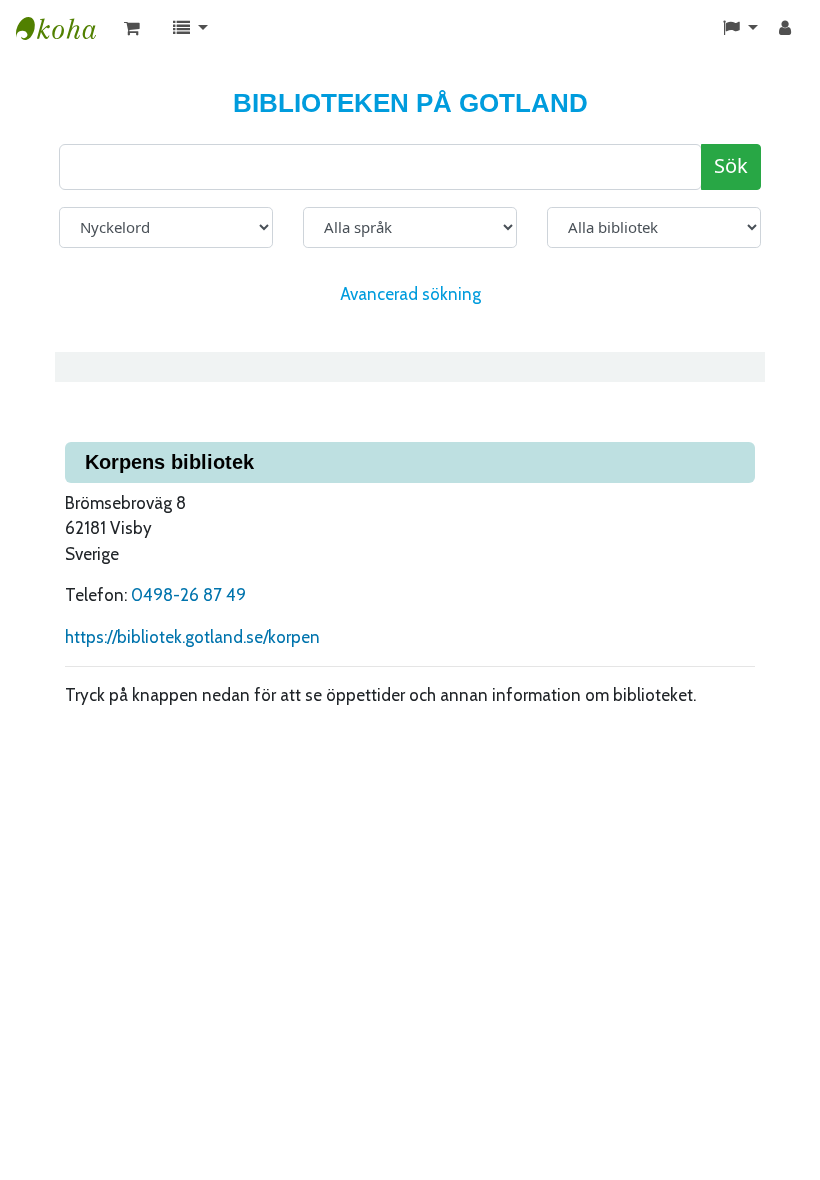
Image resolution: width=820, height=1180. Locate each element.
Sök (731, 166)
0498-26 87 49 (188, 595)
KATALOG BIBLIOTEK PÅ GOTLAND (66, 29)
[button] (132, 29)
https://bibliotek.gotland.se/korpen (192, 637)
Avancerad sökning (410, 294)
